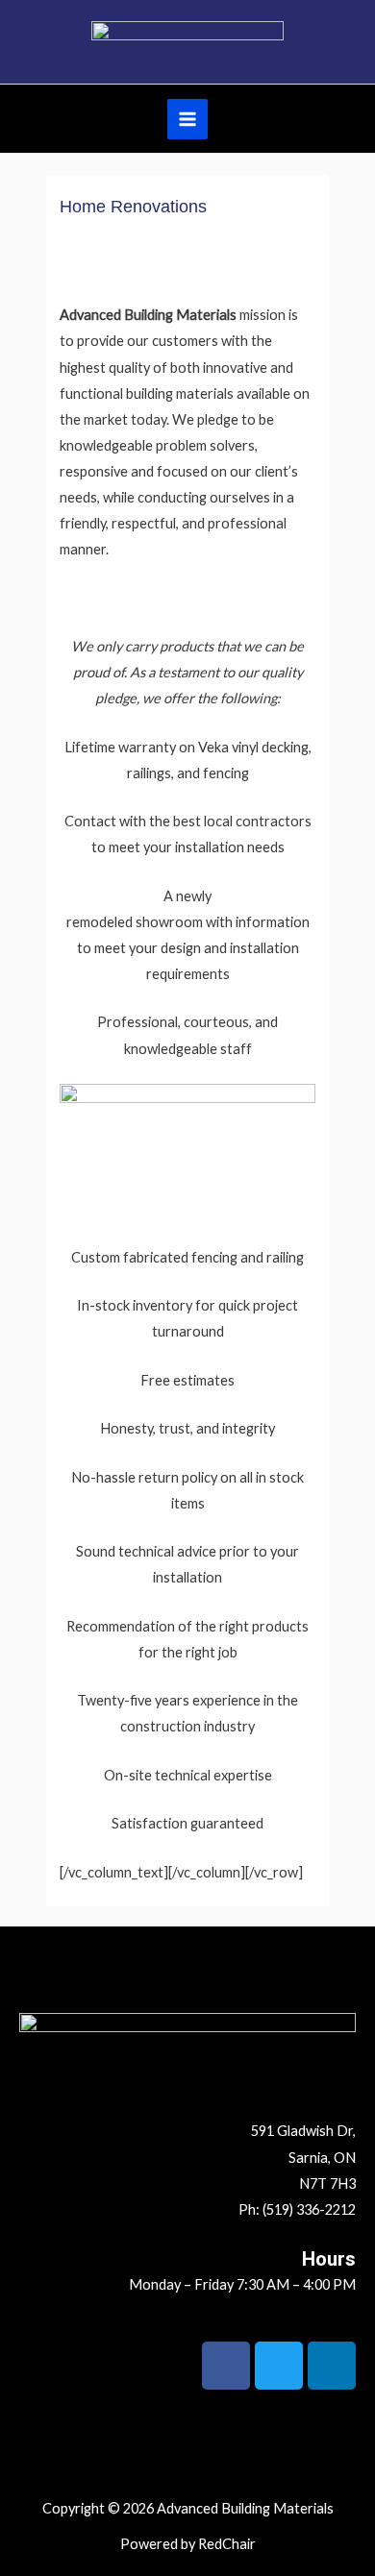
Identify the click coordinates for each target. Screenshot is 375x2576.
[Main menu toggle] (187, 119)
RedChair (227, 2544)
